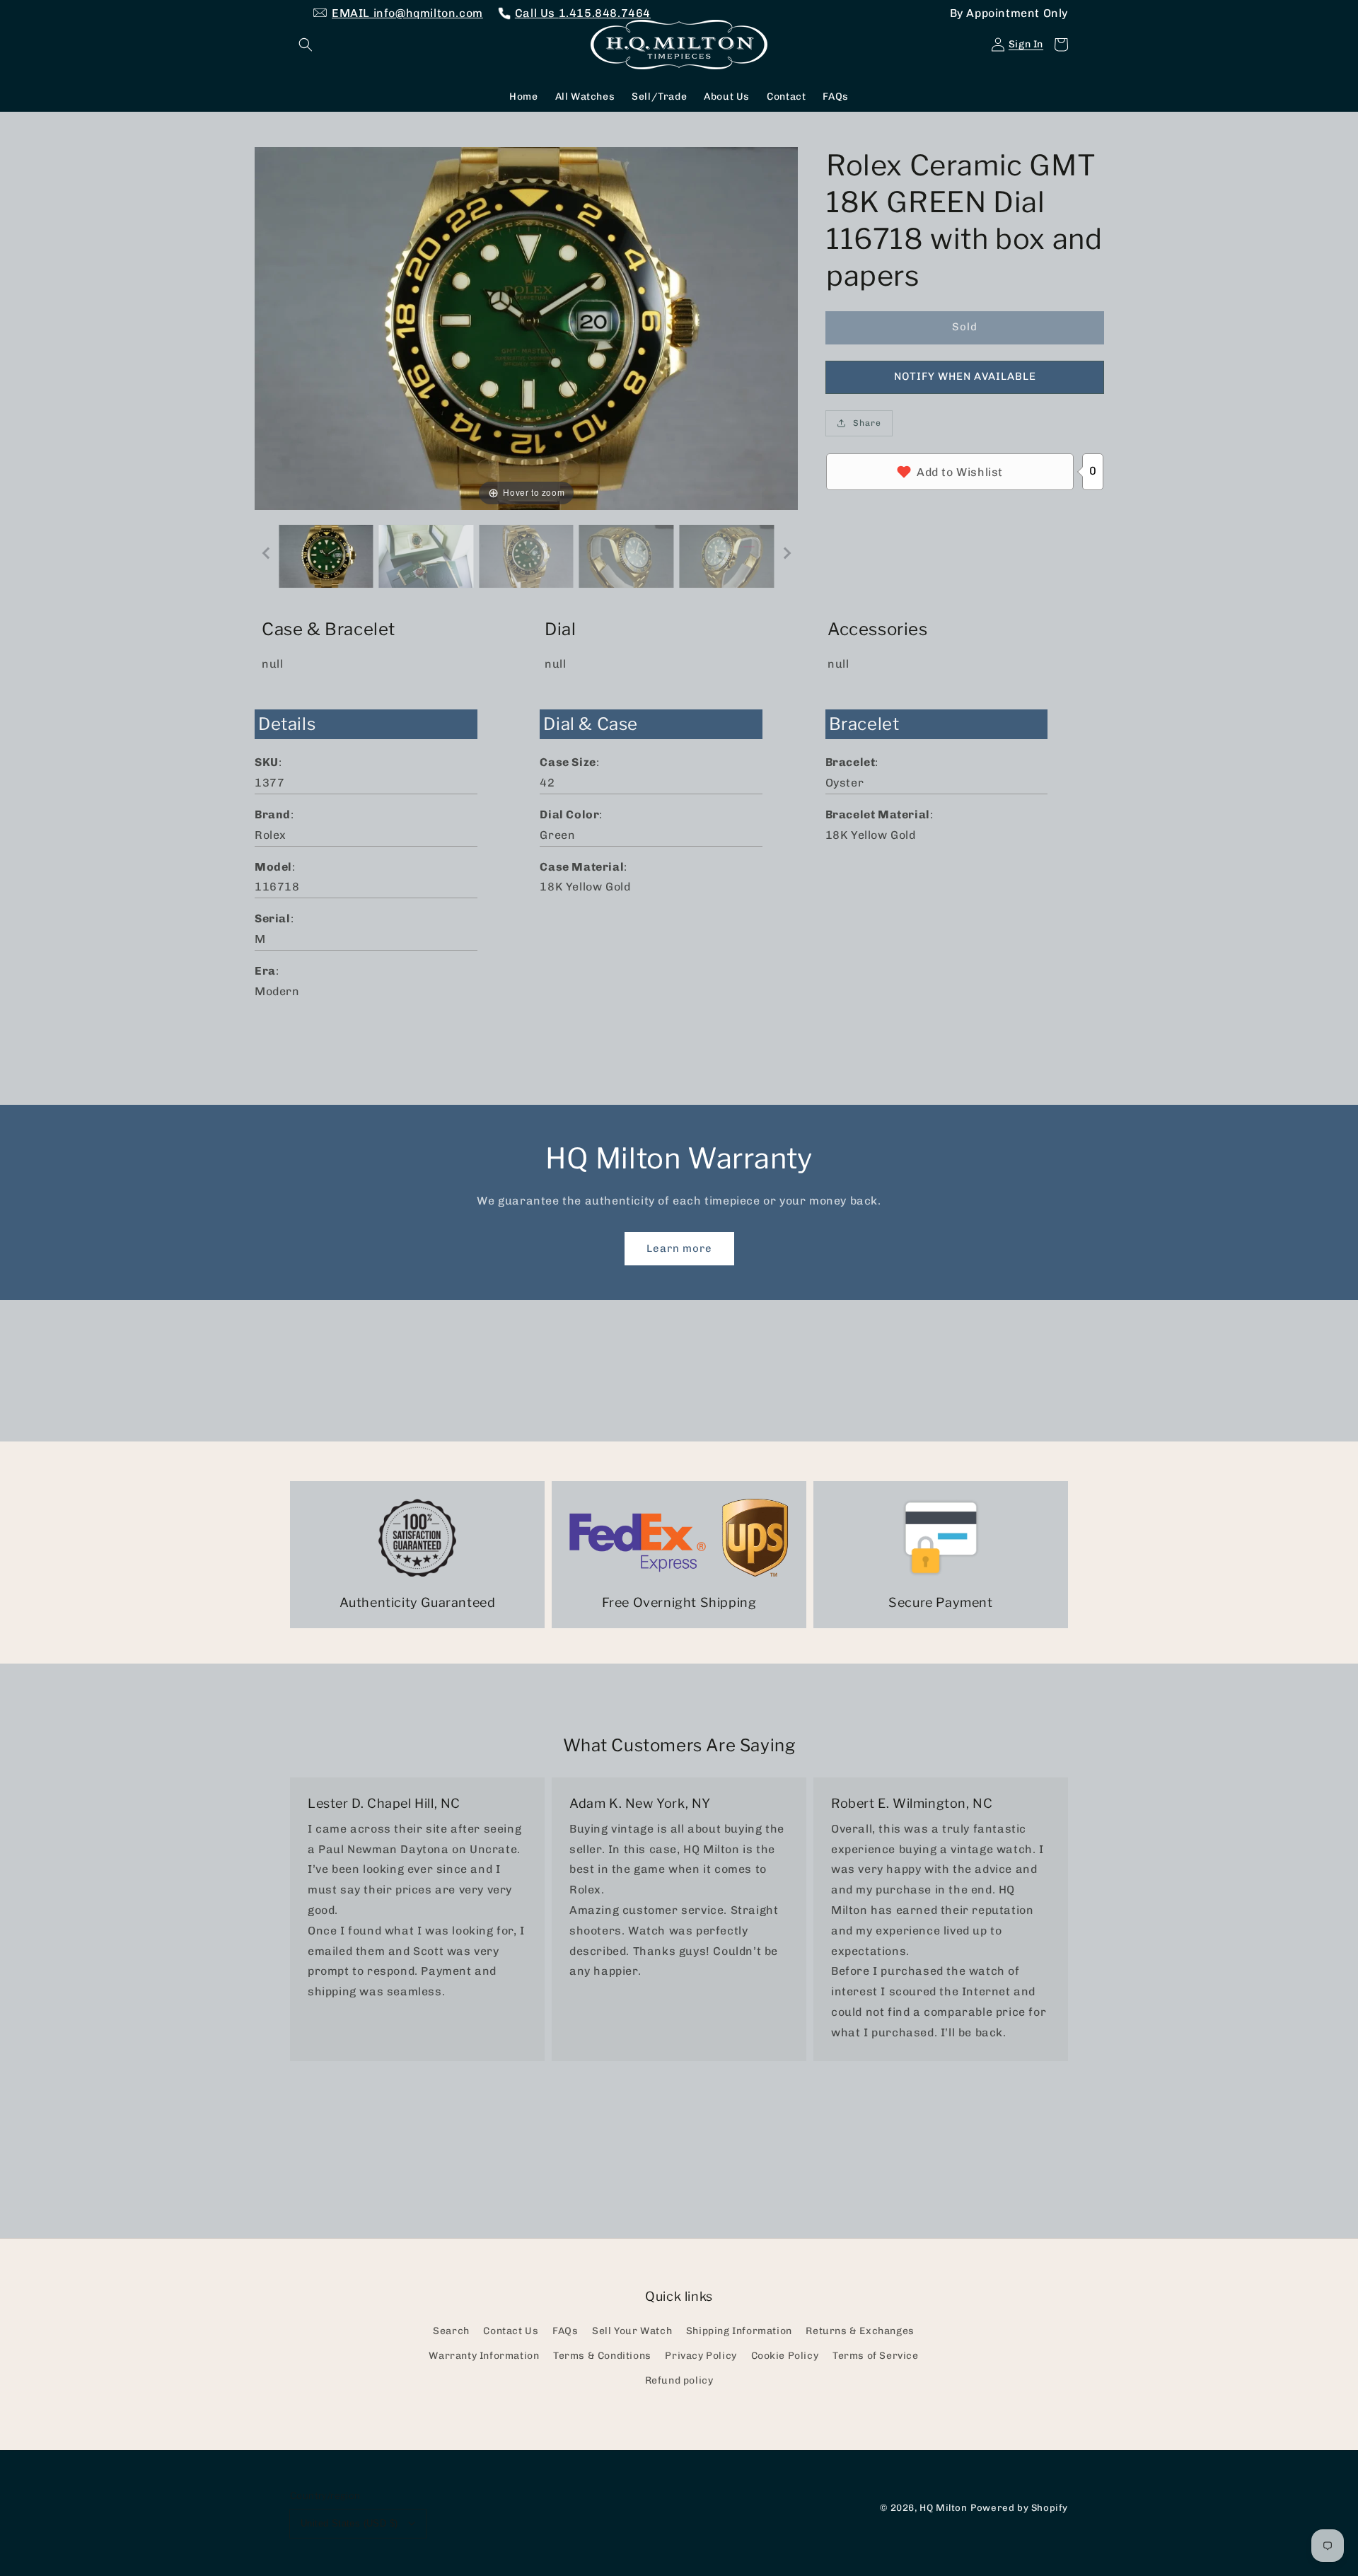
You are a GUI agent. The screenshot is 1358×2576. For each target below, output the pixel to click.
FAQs (565, 2331)
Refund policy (679, 2380)
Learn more (679, 1248)
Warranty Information (484, 2356)
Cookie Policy (785, 2356)
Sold (965, 327)
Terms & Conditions (602, 2356)
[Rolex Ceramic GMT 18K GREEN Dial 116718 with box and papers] (326, 556)
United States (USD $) (349, 2523)
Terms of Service (876, 2356)
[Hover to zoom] (526, 327)
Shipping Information (739, 2331)
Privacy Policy (701, 2356)
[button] (306, 45)
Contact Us (511, 2331)
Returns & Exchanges (860, 2331)
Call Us (583, 13)
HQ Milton (943, 2507)
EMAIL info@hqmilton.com (407, 13)
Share (867, 423)
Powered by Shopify (1019, 2507)
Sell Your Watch (632, 2331)
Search (451, 2331)
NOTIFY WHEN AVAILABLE (965, 376)
